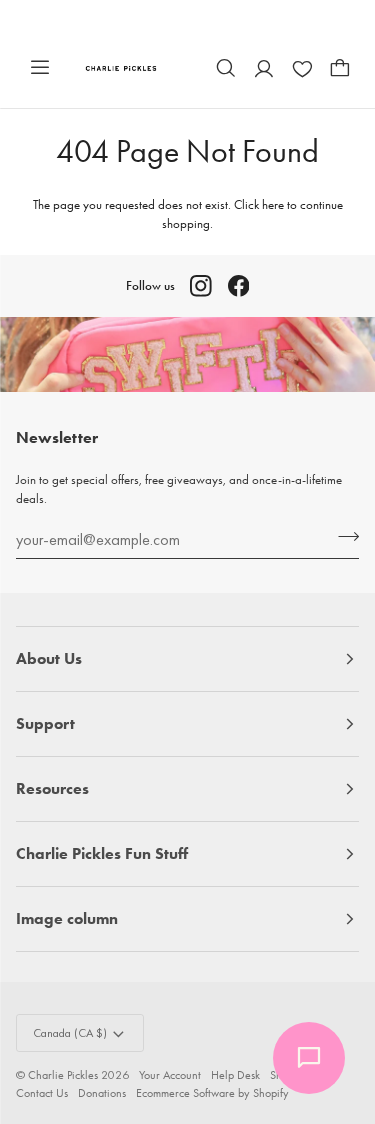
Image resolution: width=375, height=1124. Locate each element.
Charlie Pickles (63, 1075)
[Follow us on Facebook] (239, 286)
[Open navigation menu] (40, 68)
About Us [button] (49, 658)
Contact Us (42, 1093)
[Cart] (340, 68)
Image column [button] (67, 918)
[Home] (121, 67)
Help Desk (235, 1075)
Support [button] (45, 723)
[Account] (264, 68)
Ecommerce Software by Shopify (212, 1093)
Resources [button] (52, 788)
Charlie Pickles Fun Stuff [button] (102, 853)
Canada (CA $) (70, 1033)
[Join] (342, 537)
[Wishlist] (302, 68)
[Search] (226, 68)
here (273, 204)
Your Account (170, 1075)
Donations (102, 1093)
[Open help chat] (309, 1058)
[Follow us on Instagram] (201, 286)
